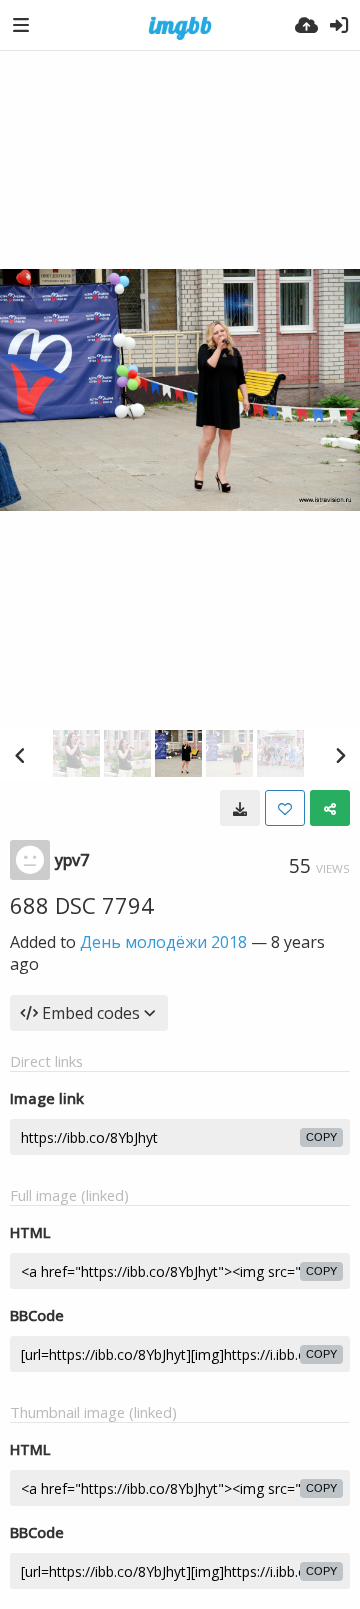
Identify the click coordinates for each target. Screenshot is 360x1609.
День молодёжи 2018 (163, 942)
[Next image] (340, 755)
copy (321, 1137)
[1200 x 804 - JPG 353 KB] (240, 808)
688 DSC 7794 (82, 905)
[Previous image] (20, 755)
